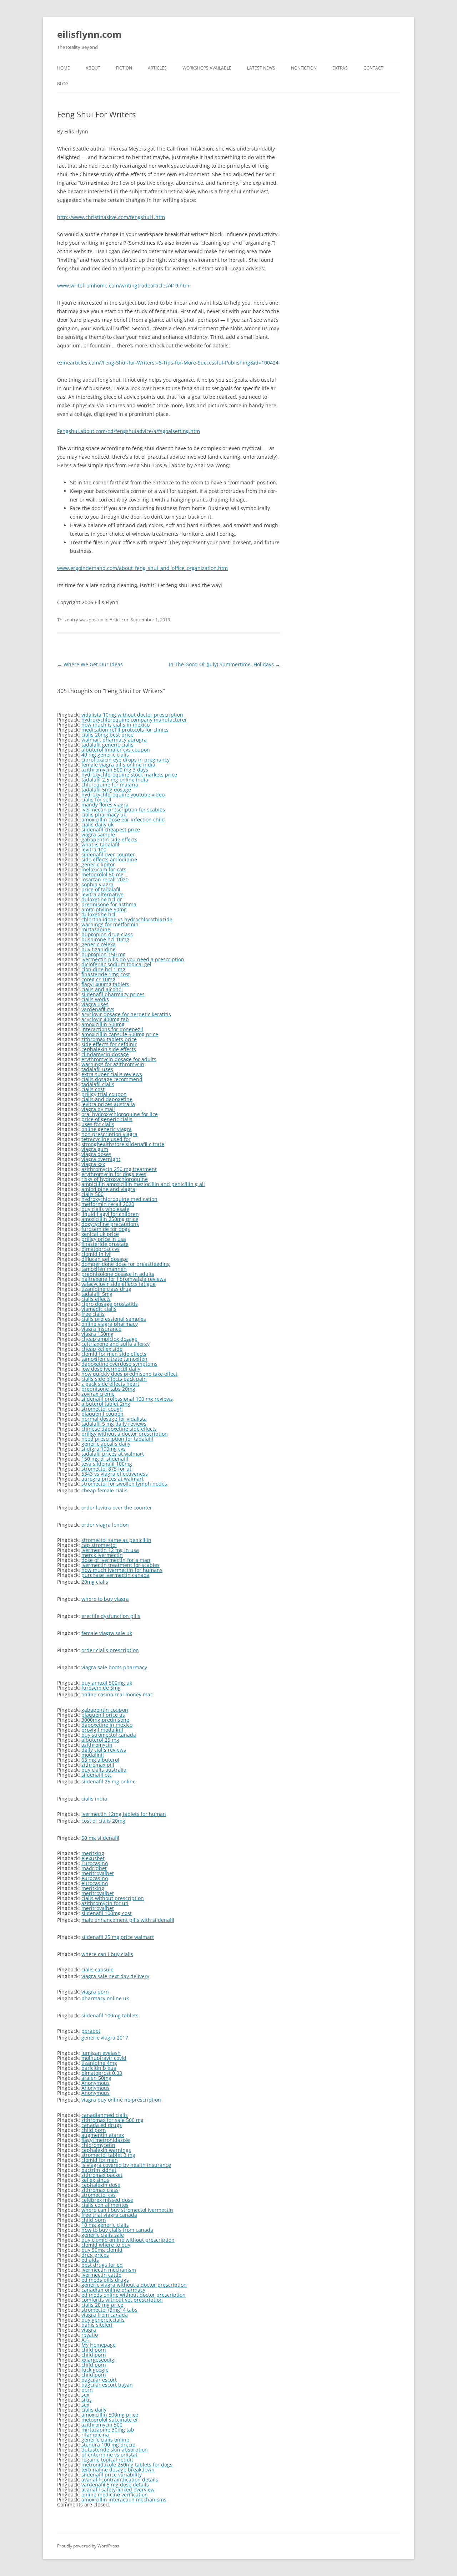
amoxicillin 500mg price (110, 2415)
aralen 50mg (96, 2078)
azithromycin (97, 1745)
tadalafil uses (97, 1069)
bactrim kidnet (99, 2170)
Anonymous (96, 2083)
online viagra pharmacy (110, 1324)
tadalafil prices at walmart (113, 1454)
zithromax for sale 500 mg (112, 2120)
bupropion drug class (107, 934)
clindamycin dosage (105, 1054)
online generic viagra (107, 1129)
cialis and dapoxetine (107, 1099)
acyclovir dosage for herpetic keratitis (126, 1014)
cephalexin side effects (109, 1049)
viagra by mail (98, 1109)
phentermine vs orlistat (109, 2455)
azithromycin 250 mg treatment (119, 1169)
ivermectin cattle (101, 2275)
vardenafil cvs (98, 1009)
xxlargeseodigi (99, 2360)
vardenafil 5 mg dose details (115, 2485)
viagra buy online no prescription (121, 2100)
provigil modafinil (102, 1730)
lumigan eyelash (101, 2053)
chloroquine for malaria (110, 785)
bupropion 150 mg (104, 954)
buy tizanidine (99, 949)
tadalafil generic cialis (107, 745)
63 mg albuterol (100, 1760)
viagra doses (96, 1154)
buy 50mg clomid (102, 2250)
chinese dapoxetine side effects (119, 1429)
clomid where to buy (106, 2245)
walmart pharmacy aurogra (114, 740)
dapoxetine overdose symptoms (119, 1364)
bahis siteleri (97, 2325)
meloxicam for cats (104, 869)
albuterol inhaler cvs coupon (116, 750)
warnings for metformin (110, 924)
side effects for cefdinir (109, 1044)
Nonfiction (304, 68)
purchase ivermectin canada (115, 1575)
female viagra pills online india (118, 765)
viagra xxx (93, 1164)
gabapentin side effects (109, 839)
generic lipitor (98, 864)
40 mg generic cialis (105, 755)
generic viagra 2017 (105, 2038)
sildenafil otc (97, 1775)
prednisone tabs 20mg (108, 1389)
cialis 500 (92, 1194)
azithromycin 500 (102, 2425)
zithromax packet (102, 2175)
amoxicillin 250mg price (110, 1219)
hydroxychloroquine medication (119, 1199)
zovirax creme (98, 1394)
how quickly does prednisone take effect (129, 1374)
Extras (340, 68)
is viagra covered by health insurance (126, 2165)
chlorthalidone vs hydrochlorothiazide (127, 919)
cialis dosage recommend (112, 1079)
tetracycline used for (106, 1139)
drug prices (95, 2255)
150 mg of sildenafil (105, 1459)
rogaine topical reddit (107, 2460)
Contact (373, 68)
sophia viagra (97, 884)
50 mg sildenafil (100, 1838)
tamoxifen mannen (104, 1269)
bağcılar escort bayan (107, 2385)
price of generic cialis (107, 1119)
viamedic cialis (99, 1309)
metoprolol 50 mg (102, 874)
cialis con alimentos (105, 2205)
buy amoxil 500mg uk (107, 1683)
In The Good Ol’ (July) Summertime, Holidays (225, 664)
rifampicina (95, 2435)
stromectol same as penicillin (116, 1540)
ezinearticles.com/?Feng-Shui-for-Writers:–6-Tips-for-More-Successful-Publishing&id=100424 (168, 363)
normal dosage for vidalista (114, 1419)
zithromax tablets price (109, 1039)
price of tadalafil (101, 889)
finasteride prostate (105, 1244)
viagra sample (98, 834)
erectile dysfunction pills (111, 1616)
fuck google (95, 2370)
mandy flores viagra (105, 805)
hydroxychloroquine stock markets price (129, 775)
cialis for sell (96, 800)
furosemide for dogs (106, 1229)
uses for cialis (98, 1124)
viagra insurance (101, 1329)
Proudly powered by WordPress (88, 2546)
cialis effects (96, 1299)
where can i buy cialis (107, 1954)
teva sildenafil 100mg (107, 1464)
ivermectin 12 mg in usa (110, 1550)
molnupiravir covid (104, 2058)
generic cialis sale (103, 2235)
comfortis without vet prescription (122, 2300)
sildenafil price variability (112, 2475)
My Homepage (99, 2345)
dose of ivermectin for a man (116, 1560)
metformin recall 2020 (108, 1204)
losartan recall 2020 (105, 879)
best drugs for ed (102, 2265)
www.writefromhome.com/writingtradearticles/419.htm (123, 286)
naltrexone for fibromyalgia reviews (124, 1279)
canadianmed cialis (105, 2115)
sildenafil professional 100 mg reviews (127, 1399)
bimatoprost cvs (101, 1249)
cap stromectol (99, 1545)
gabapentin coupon (105, 1710)
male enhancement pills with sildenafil (128, 1920)
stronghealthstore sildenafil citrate (123, 1144)
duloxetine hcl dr (102, 899)
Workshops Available (207, 68)
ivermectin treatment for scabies (120, 1565)
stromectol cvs (99, 2195)
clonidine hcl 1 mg (103, 969)
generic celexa (99, 944)
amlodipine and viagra (108, 1189)
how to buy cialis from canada (117, 2230)
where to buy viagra (105, 1599)
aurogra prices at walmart (112, 1479)
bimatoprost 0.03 (102, 2073)
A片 (86, 2340)
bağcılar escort (99, 2380)
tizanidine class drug (106, 1289)
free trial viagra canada (109, 2215)
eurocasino (95, 1878)
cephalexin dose (101, 2185)
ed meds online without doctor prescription (134, 2295)
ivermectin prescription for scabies (123, 810)
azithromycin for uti (105, 1903)
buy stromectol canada (109, 1735)
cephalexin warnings (106, 2150)
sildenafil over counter (108, 854)
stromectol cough (102, 1409)
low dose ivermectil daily (111, 1369)
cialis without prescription (113, 1898)
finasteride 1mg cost (106, 974)
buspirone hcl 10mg (105, 939)
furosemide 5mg (101, 1688)
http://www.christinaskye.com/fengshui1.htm (111, 217)
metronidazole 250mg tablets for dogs (127, 2465)
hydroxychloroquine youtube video (123, 795)
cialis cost (93, 1089)
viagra (89, 2330)
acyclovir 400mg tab (105, 1019)
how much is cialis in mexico (115, 725)
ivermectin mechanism (109, 2270)
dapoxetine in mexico (107, 1725)
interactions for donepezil (112, 1029)
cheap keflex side (102, 1349)
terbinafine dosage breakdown (118, 2470)
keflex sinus (95, 2180)
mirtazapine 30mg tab (108, 2430)
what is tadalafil (100, 844)
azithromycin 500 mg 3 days (115, 770)
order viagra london (105, 1525)
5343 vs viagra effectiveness (115, 1474)
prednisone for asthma (109, 904)
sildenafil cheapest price (111, 829)
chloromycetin (98, 2145)
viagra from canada (105, 2315)
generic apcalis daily (106, 1444)
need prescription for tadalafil (117, 1439)
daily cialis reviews (104, 1750)
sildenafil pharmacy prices (113, 994)
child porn (94, 2130)
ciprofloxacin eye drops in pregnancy (125, 760)
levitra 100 (94, 849)
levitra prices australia (108, 1104)
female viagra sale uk (107, 1633)
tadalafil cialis (98, 1084)
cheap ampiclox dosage (109, 1339)
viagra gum (95, 1149)
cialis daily (94, 2410)
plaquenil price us (103, 1715)
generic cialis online (105, 2440)
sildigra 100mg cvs (104, 1449)
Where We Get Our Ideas (90, 664)
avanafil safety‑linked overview (118, 2490)
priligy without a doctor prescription (125, 1434)
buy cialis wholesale (105, 1209)
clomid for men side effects (114, 1354)
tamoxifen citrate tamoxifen (114, 1359)
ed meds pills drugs (105, 2280)
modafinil (93, 1755)
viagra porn (95, 1992)
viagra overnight (101, 1159)
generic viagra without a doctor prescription (134, 2285)
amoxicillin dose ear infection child (123, 819)
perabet (91, 2031)
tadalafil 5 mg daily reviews (114, 1424)
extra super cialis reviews (112, 1074)
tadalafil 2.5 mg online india (115, 780)
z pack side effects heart (110, 1384)
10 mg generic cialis (105, 2225)
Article (116, 620)
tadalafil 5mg (97, 1294)
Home (64, 68)
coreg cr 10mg (98, 979)
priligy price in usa (104, 1239)
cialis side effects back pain (114, 1379)
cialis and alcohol (102, 989)
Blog (63, 84)
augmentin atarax (103, 2135)
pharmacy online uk (105, 1998)
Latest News (261, 68)
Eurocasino (95, 1863)
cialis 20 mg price (102, 2305)
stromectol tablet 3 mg (108, 2155)
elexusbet (93, 1858)
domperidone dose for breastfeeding (126, 1264)
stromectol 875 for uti (107, 1469)
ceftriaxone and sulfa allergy (115, 1344)
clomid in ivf (96, 1254)
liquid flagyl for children (110, 1214)
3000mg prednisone (105, 1720)
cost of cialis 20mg (103, 1821)
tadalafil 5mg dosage (106, 790)
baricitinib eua (99, 2068)
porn (87, 2390)
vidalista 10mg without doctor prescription (132, 715)
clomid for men (100, 2160)
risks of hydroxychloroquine (115, 1179)
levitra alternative (102, 894)
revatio (90, 2335)
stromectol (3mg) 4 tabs (109, 2310)
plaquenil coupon (102, 1414)
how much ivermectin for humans (122, 1570)
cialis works (95, 999)
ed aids (90, 2260)
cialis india (94, 1799)
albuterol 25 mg (100, 1740)
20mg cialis (95, 1582)
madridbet (94, 1868)
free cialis (93, 1314)
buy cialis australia (104, 1770)
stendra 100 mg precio (108, 2445)
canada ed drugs (102, 2125)
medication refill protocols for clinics (125, 730)
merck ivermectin (102, 1555)
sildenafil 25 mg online (109, 1781)
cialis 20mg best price (107, 735)
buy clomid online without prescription (128, 2240)
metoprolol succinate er (110, 2420)
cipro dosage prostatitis (110, 1304)
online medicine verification (115, 2494)
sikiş (87, 2400)
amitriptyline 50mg (104, 909)
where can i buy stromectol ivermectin (127, 2210)
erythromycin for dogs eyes (114, 1174)
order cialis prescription (110, 1650)
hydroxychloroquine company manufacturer (134, 720)
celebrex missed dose (107, 2200)
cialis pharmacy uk (104, 814)
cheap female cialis (104, 1490)
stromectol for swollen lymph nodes (124, 1484)
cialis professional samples (114, 1319)
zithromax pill (98, 1765)
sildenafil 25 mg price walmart (118, 1937)
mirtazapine (96, 929)
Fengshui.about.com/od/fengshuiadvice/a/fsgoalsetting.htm (129, 431)
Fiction (124, 68)
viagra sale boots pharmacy (114, 1667)
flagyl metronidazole (106, 2140)
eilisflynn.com (89, 34)
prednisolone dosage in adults (118, 1274)
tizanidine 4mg (99, 2063)
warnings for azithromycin (113, 1064)
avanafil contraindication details (120, 2480)
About (93, 68)
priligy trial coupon (104, 1094)
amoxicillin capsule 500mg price (120, 1034)
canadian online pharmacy (113, 2290)
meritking (93, 1853)
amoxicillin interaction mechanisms (124, 2499)
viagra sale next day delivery (115, 1976)
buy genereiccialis (103, 2320)
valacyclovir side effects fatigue (119, 1284)
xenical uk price (100, 1234)
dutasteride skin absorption (115, 2450)
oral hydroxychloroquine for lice (120, 1114)
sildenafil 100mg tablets (110, 2015)
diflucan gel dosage (105, 1259)
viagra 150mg (97, 1334)
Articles (157, 68)
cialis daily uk (97, 824)
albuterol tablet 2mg (106, 1404)
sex (85, 2395)
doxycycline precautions (110, 1224)
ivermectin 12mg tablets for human (124, 1814)
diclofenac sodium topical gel (116, 964)
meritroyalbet (98, 1873)
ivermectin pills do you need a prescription (133, 959)
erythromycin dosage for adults (119, 1059)
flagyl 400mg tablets (105, 984)
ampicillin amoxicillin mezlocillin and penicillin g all (143, 1184)
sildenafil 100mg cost (107, 1913)
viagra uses (95, 1004)
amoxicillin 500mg (103, 1024)
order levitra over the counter (117, 1508)
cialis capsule (97, 1969)
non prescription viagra (109, 1134)
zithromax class (100, 2190)
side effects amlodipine (109, 859)
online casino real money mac (117, 1694)
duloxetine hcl (98, 914)
